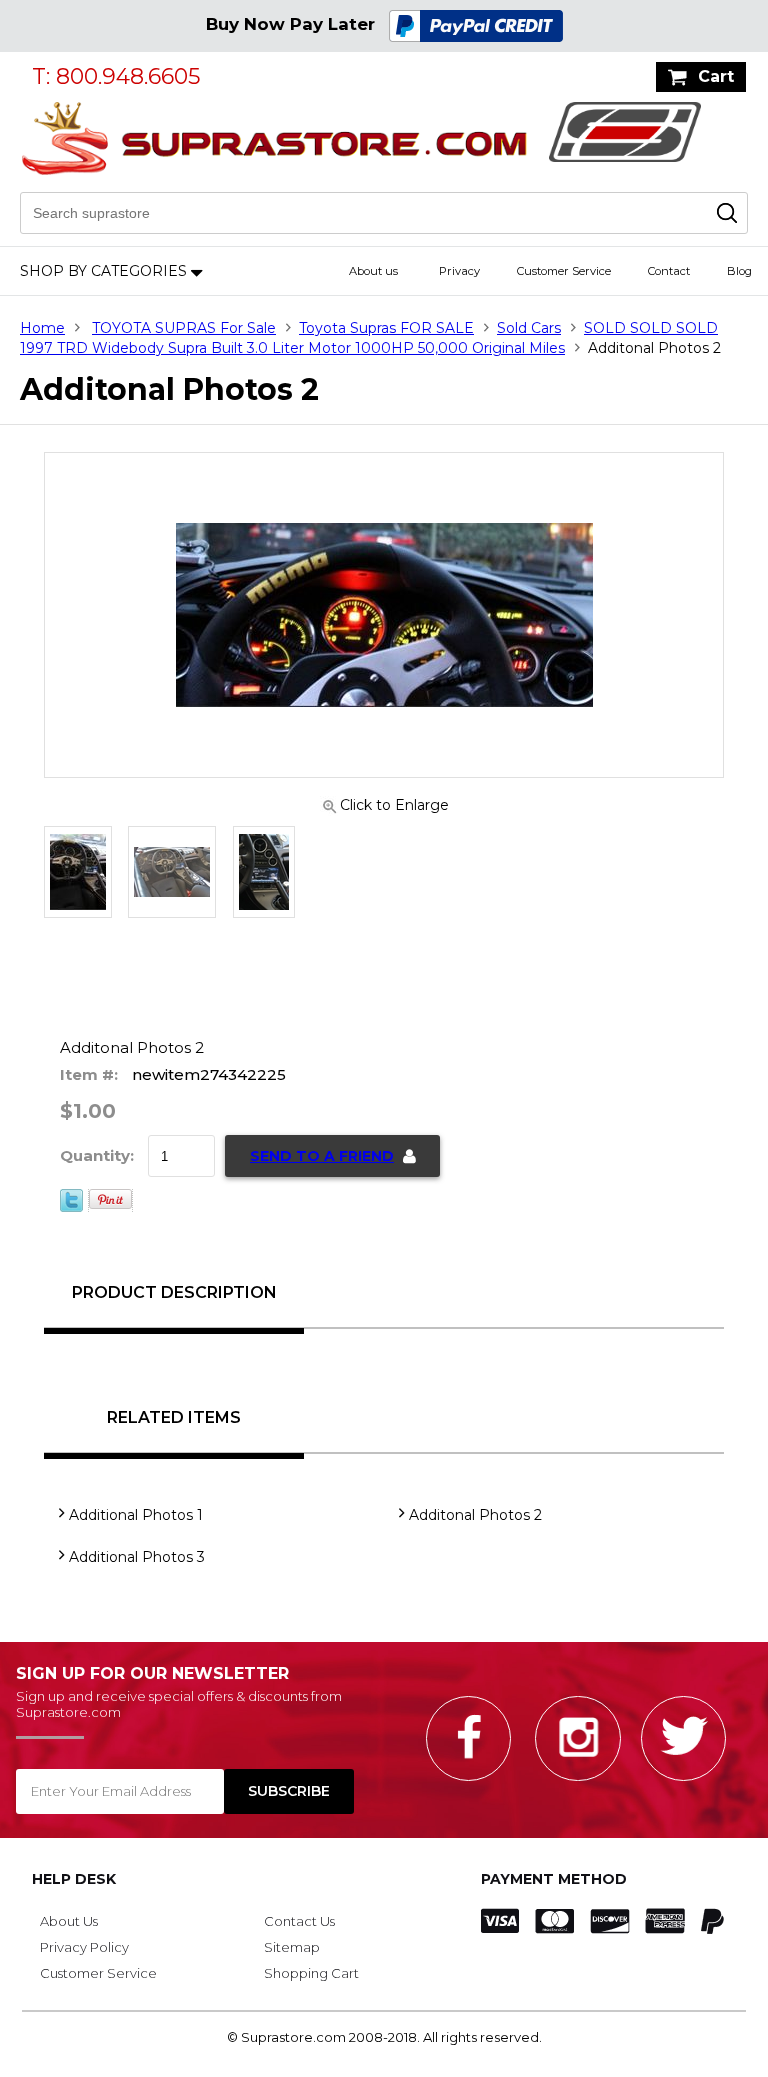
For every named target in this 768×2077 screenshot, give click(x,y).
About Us (69, 1921)
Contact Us (299, 1921)
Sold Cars (529, 328)
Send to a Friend (322, 1156)
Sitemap (292, 1947)
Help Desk (74, 1879)
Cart (716, 76)
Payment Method (554, 1879)
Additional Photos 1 (136, 1515)
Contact (669, 271)
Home (42, 328)
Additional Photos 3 (137, 1557)
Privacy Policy (84, 1947)
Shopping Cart (311, 1973)
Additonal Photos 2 (475, 1515)
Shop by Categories (103, 271)
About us (373, 271)
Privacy (459, 271)
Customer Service (564, 271)
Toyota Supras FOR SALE (386, 328)
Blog (739, 271)
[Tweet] (71, 1207)
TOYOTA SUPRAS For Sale (184, 328)
